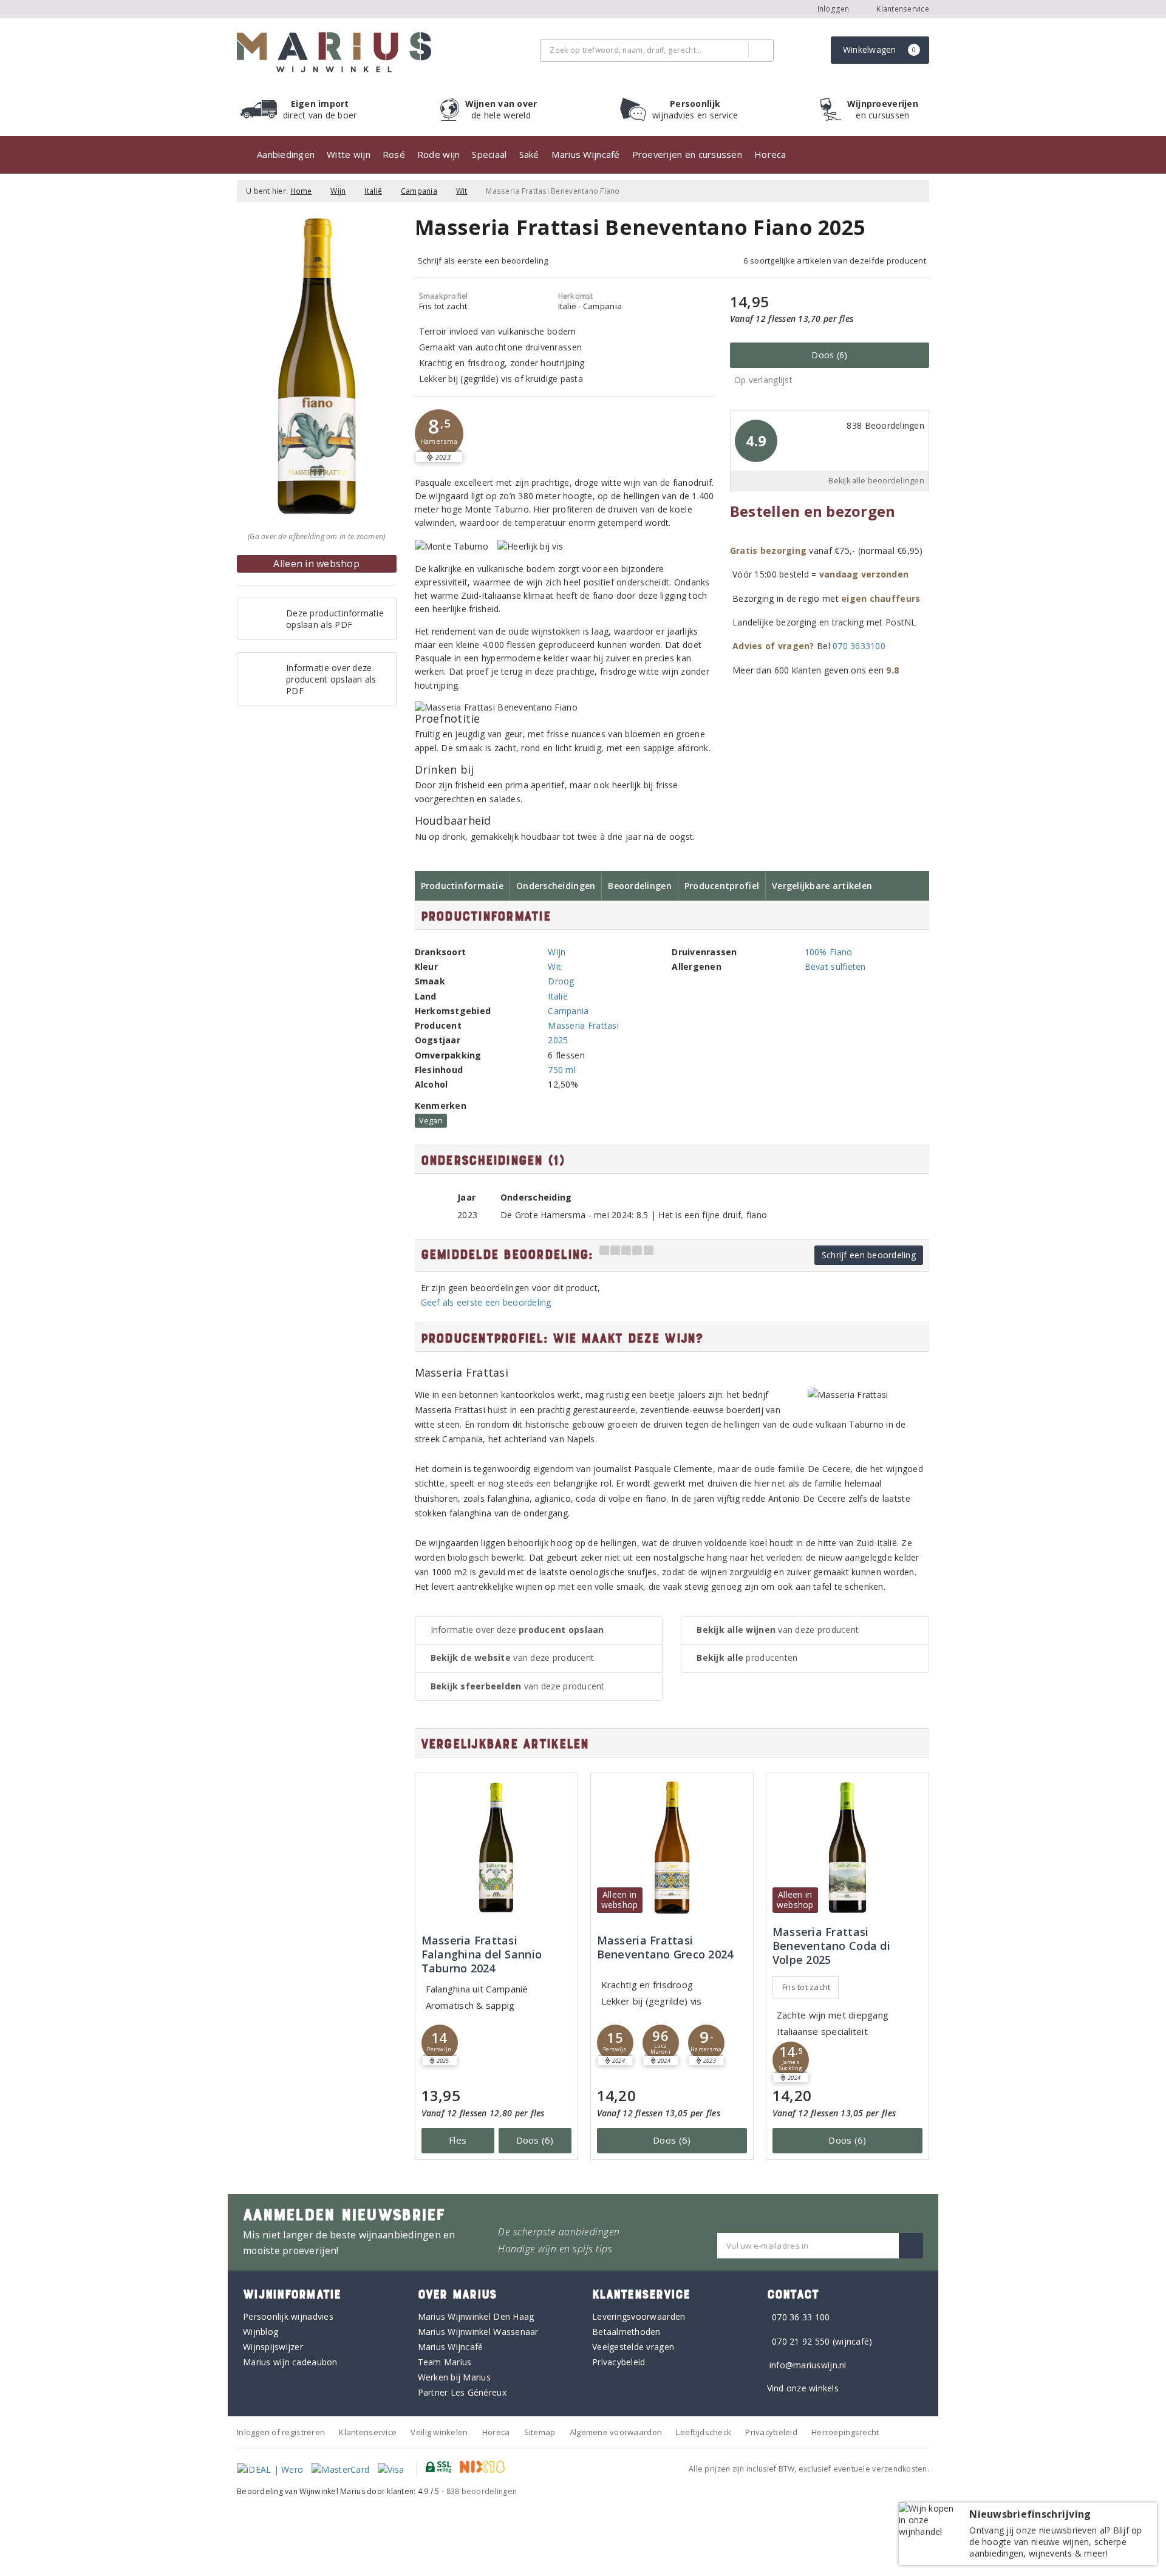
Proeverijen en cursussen (687, 154)
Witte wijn (349, 154)
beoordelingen (482, 2491)
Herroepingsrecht (845, 2432)
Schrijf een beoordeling (869, 1255)
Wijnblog (261, 2332)
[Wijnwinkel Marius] (334, 52)
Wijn (338, 191)
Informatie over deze (517, 1630)
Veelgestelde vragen (633, 2347)
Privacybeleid (619, 2362)
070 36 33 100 (801, 2317)
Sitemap (540, 2432)
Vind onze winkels (803, 2388)
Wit (462, 191)
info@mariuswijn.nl (808, 2365)
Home (301, 191)
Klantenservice (902, 9)
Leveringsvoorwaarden (639, 2316)
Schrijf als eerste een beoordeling (483, 261)
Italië (373, 191)
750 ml (562, 1070)
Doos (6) (829, 355)
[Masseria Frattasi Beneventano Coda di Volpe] (847, 1848)
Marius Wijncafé (586, 154)
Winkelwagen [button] (880, 49)
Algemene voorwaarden (616, 2432)
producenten (747, 1658)
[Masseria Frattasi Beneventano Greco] (672, 1848)
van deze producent (513, 1658)
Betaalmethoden (626, 2332)
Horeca (770, 154)
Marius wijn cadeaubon (290, 2362)
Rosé (394, 154)
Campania (419, 191)
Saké (529, 154)
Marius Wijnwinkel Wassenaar (478, 2332)
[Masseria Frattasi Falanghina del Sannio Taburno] (496, 1848)
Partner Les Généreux (462, 2392)
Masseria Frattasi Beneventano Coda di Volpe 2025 (831, 1946)
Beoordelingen (639, 886)
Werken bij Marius (455, 2377)
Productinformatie (462, 886)
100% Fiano (829, 952)
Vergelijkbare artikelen (822, 886)
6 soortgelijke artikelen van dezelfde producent (835, 261)
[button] (439, 434)
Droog (561, 981)
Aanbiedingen (286, 154)
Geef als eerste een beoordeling (486, 1302)
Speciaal (489, 154)
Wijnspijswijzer (273, 2347)
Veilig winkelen (439, 2432)
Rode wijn (438, 154)
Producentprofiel (722, 886)
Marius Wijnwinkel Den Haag (476, 2316)
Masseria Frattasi (583, 1025)
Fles (458, 2140)
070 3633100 (859, 646)
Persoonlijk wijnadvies (288, 2316)
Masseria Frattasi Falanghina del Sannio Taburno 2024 (482, 1954)
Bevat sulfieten (835, 966)
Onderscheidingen (556, 886)
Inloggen (834, 9)
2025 (558, 1040)
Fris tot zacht (806, 1987)
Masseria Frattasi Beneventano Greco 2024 (665, 1947)
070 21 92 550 (801, 2341)
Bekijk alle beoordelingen (876, 481)
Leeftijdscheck (704, 2432)
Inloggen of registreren (281, 2432)
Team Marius (445, 2362)
